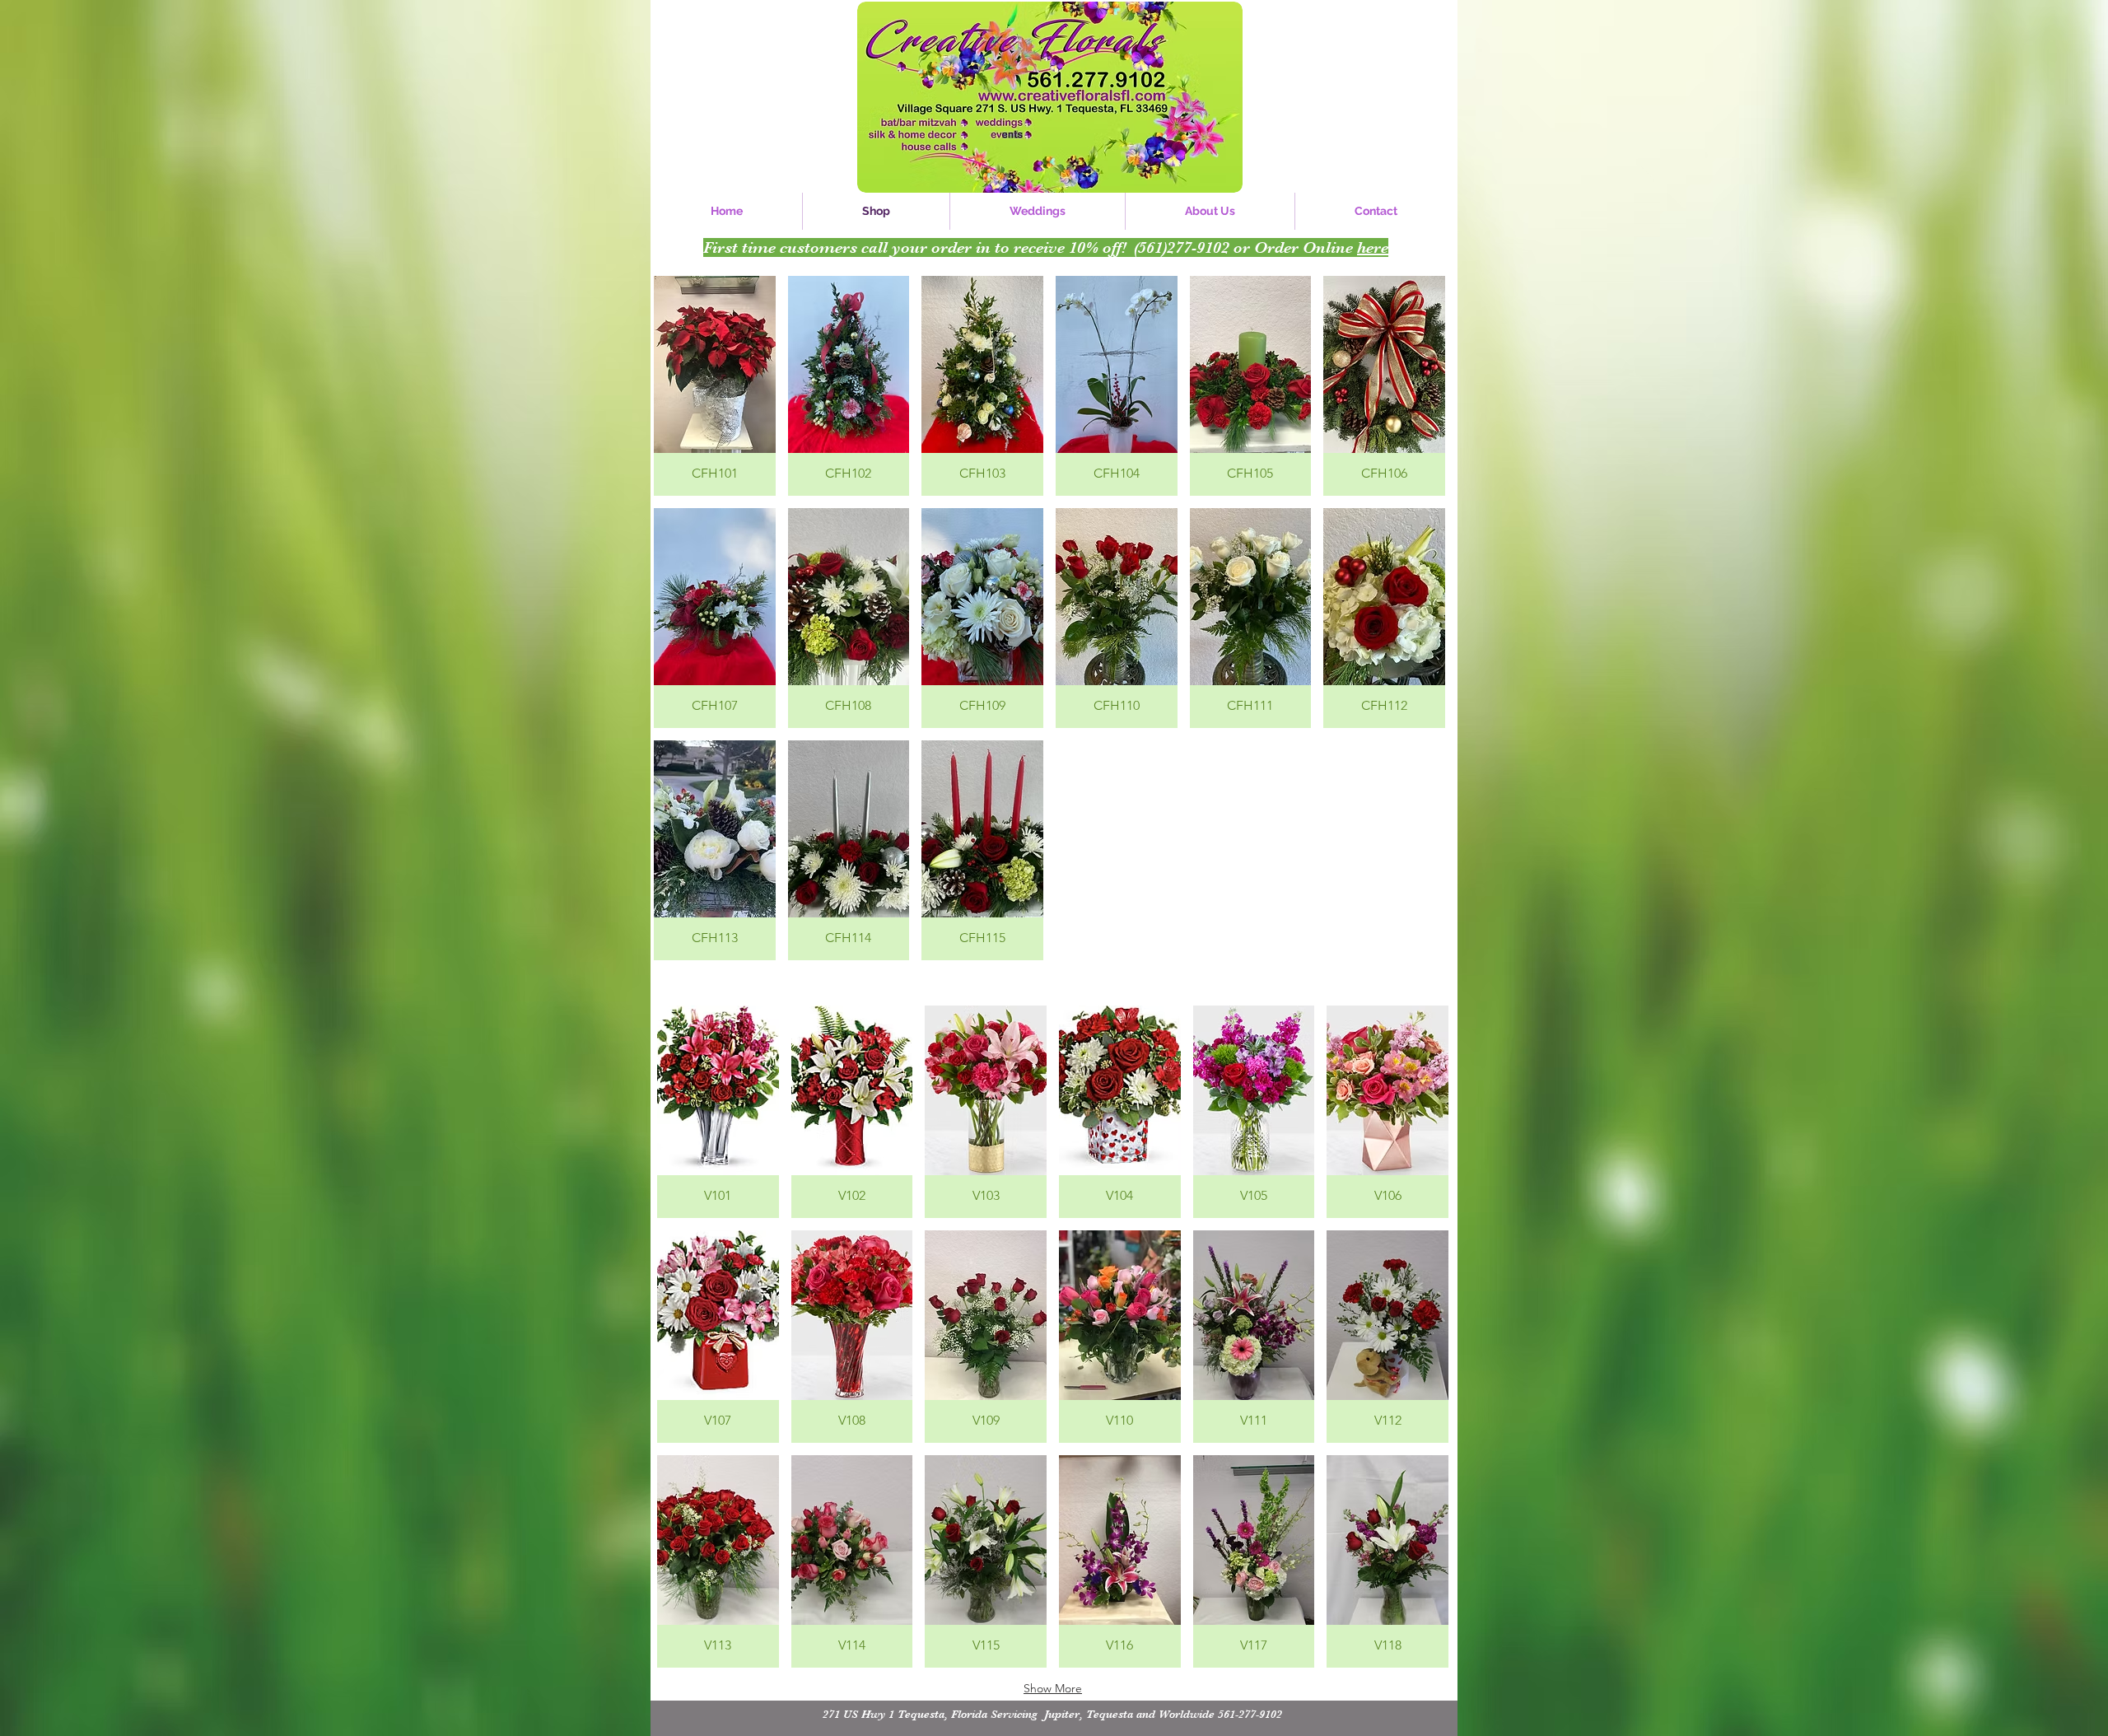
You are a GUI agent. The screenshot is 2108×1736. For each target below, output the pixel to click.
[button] (715, 386)
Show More (1053, 1688)
